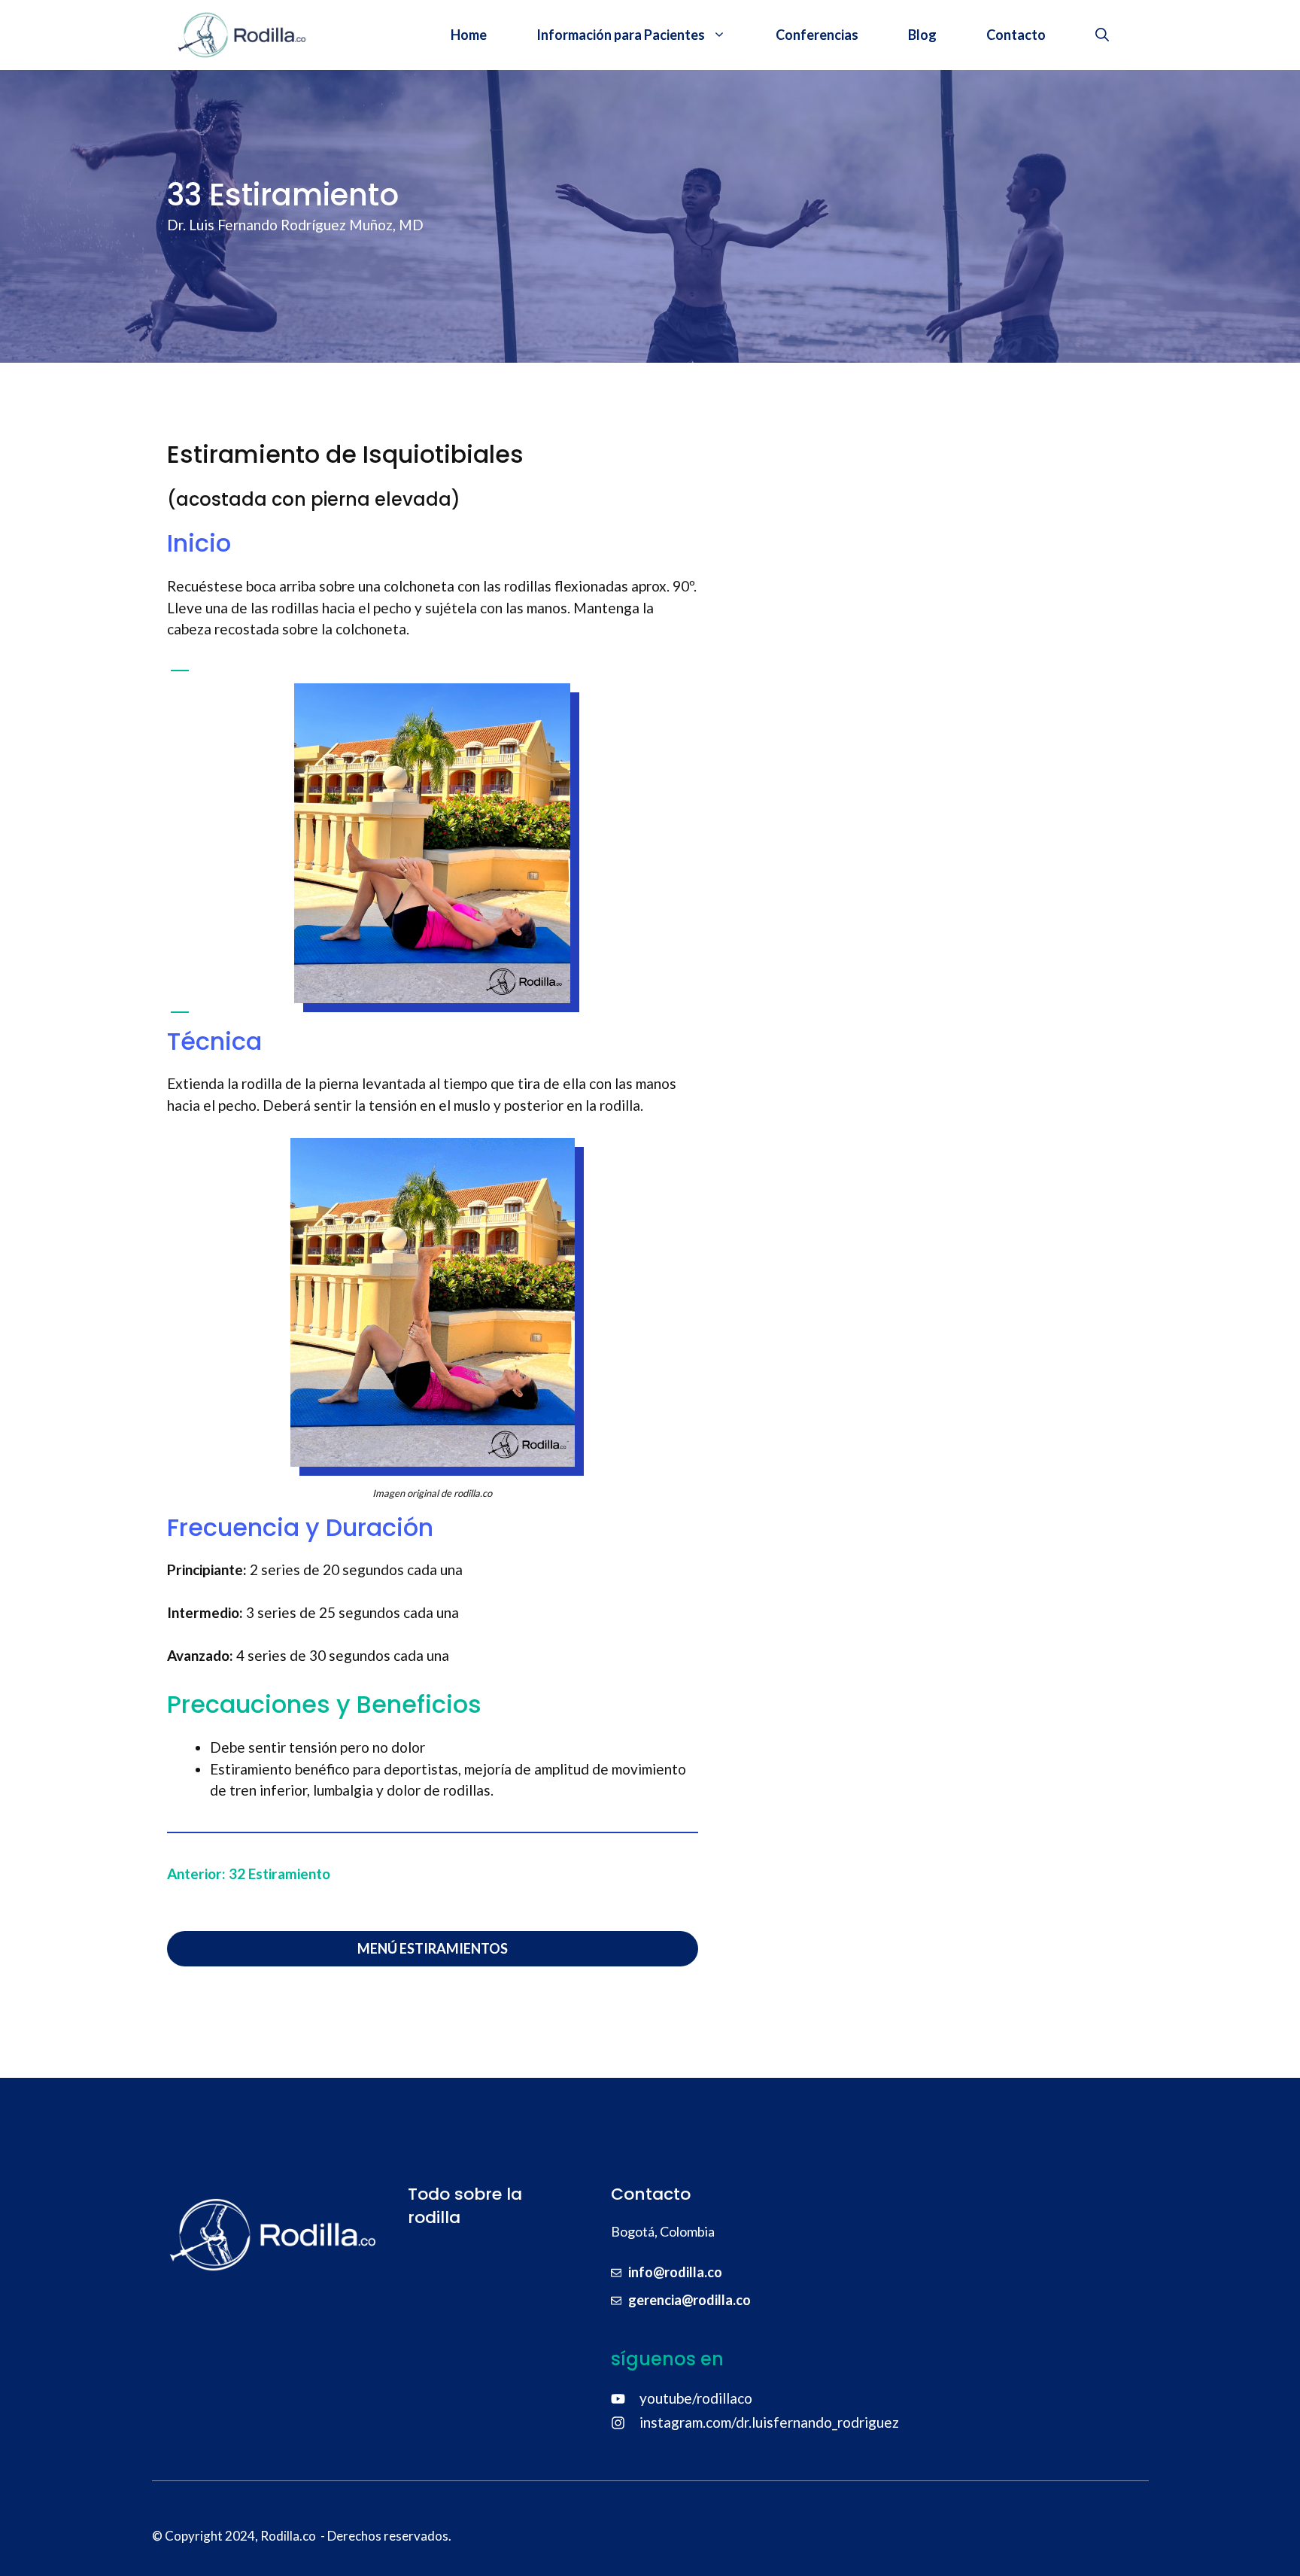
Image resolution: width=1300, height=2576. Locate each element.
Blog (922, 35)
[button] (1102, 35)
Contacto (1016, 35)
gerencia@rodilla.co (689, 2300)
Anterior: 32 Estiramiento (249, 1873)
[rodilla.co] (242, 35)
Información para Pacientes (621, 35)
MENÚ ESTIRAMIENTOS (433, 1948)
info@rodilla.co (675, 2272)
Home (469, 35)
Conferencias (817, 35)
